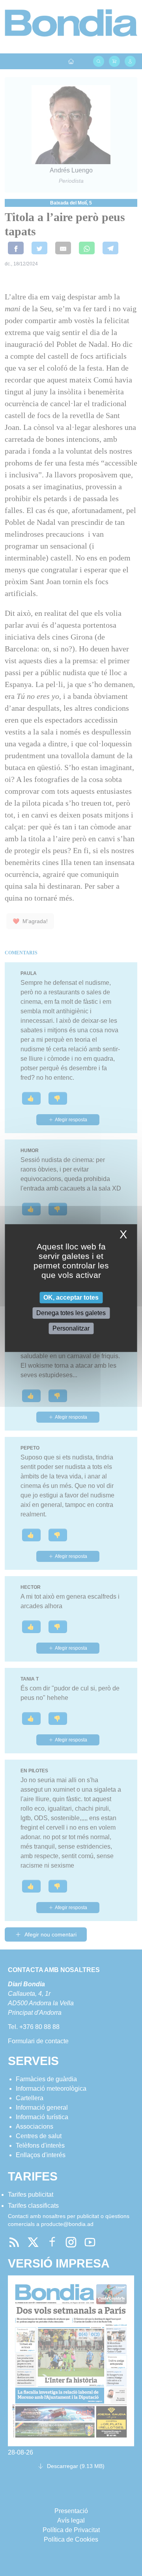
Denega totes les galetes (71, 1313)
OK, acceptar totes (71, 1297)
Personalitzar (71, 1328)
